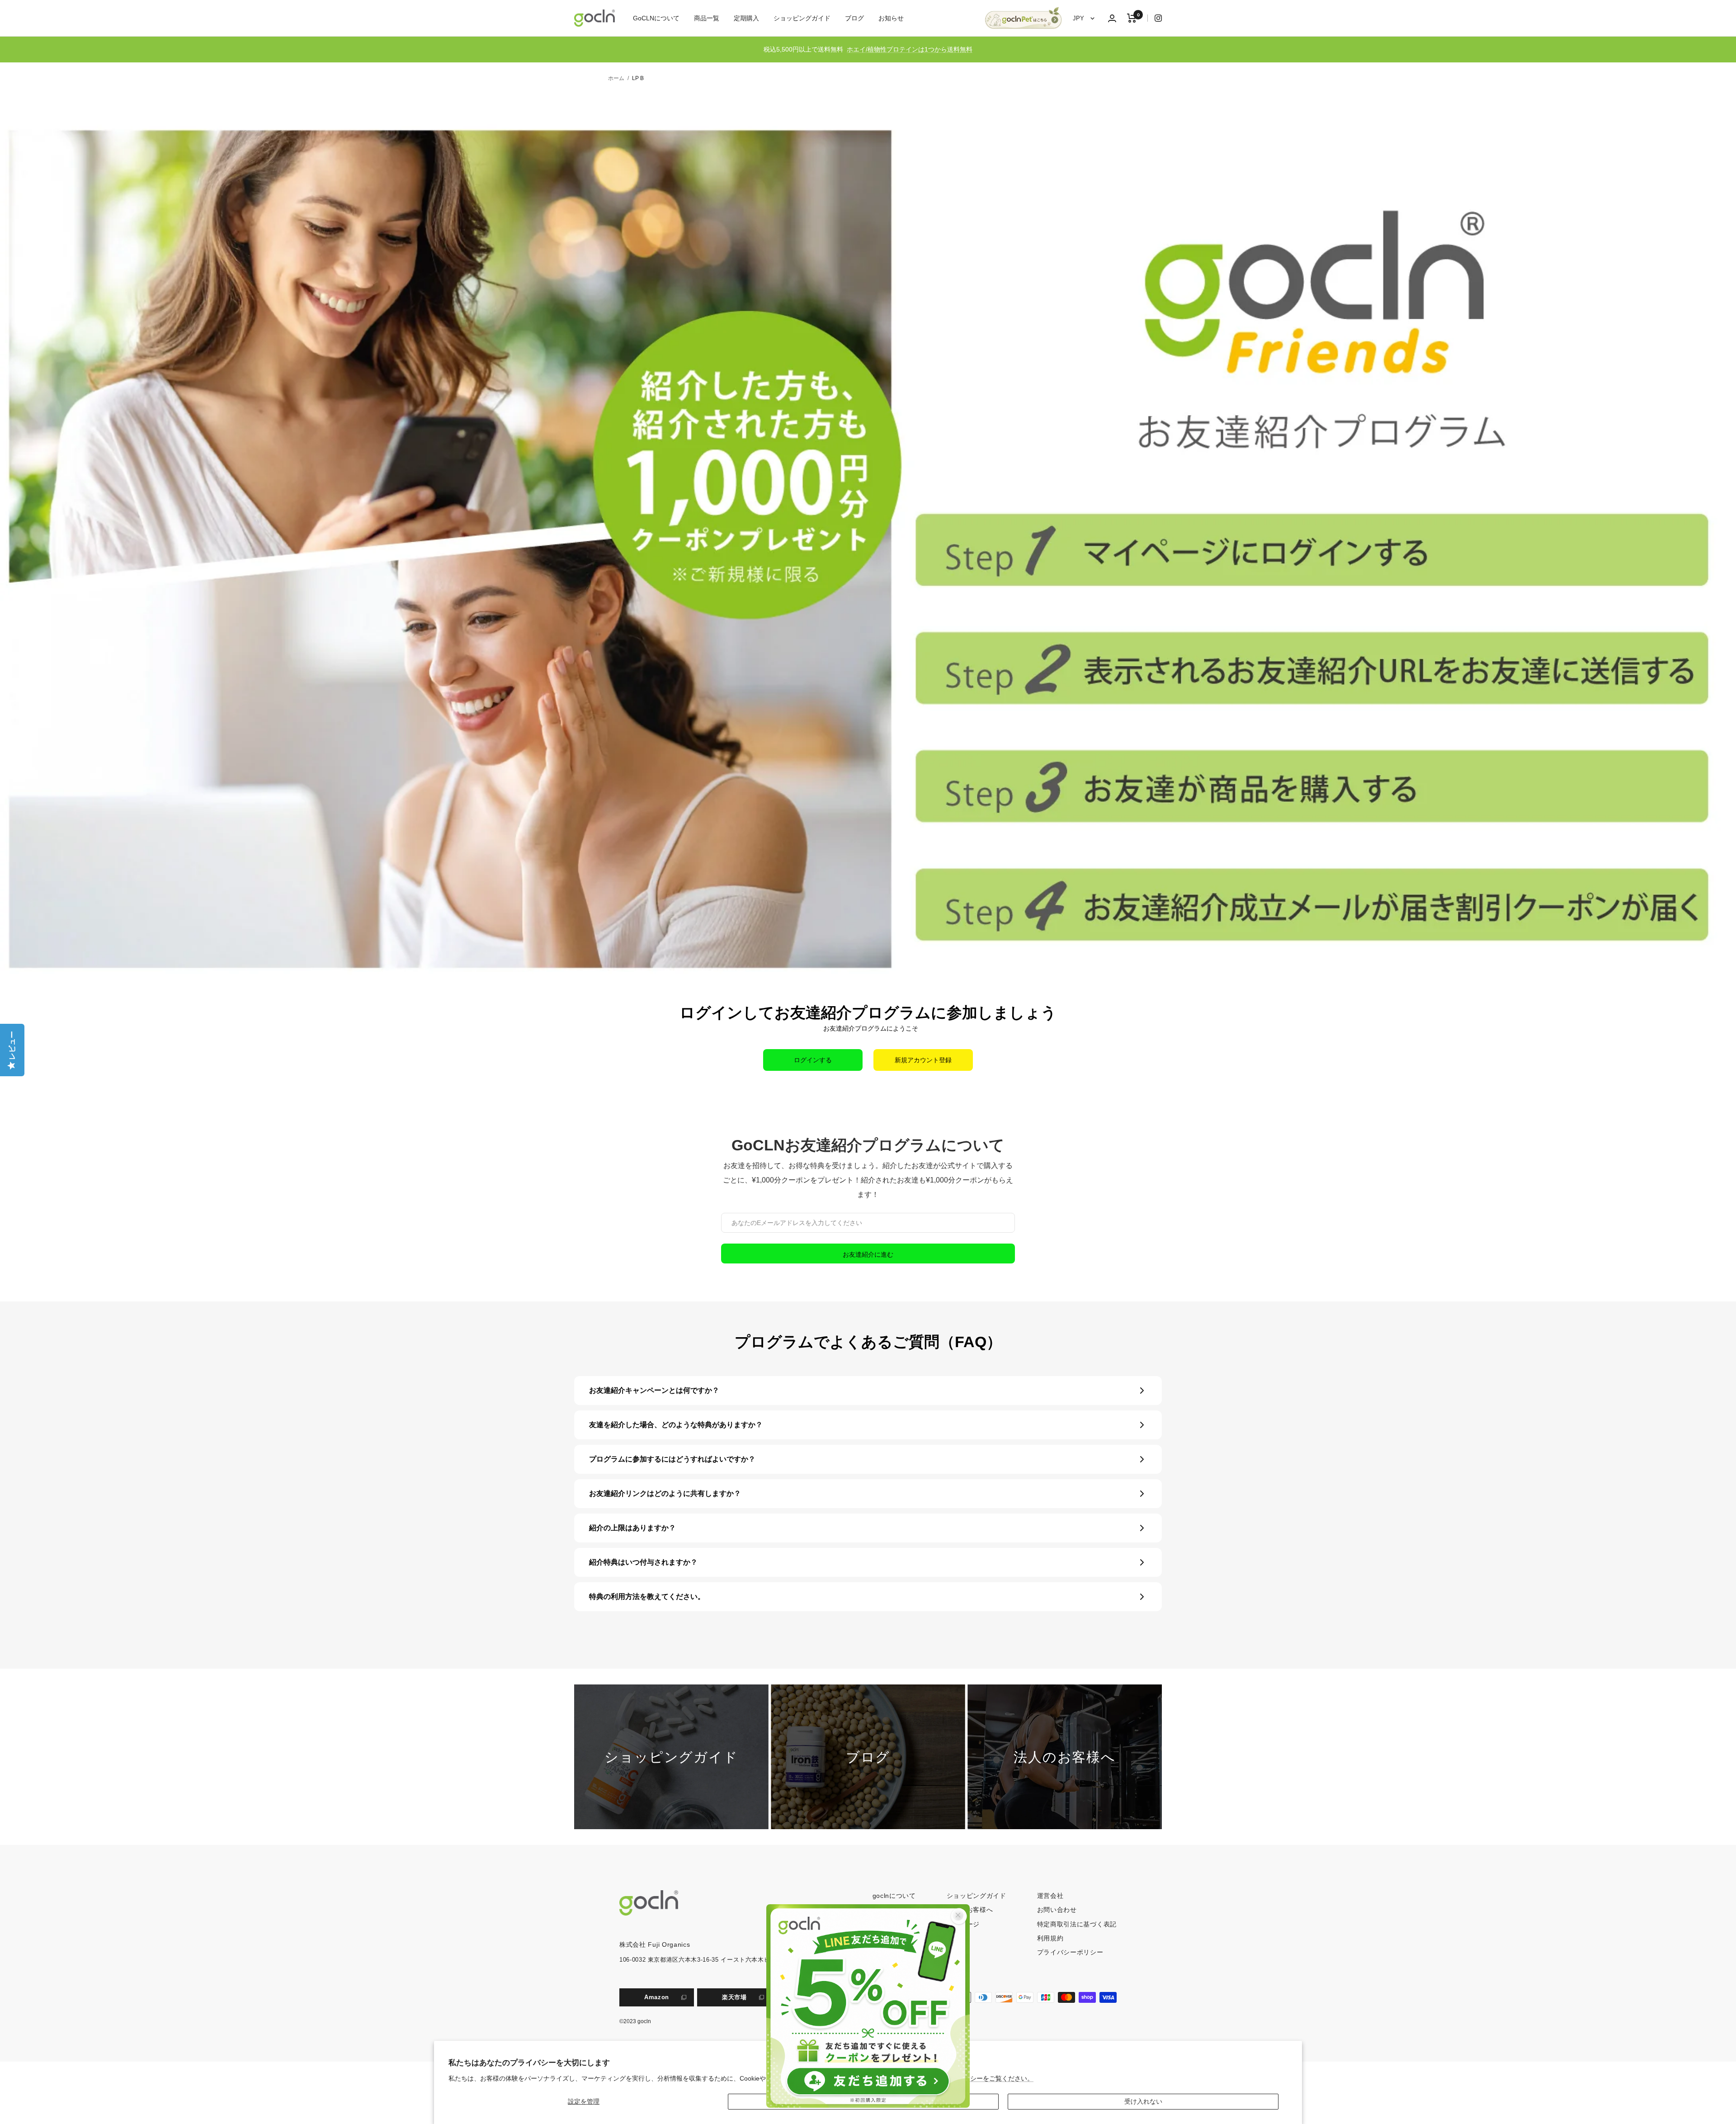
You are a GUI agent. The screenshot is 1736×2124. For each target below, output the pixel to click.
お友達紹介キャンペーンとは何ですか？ (654, 1390)
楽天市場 (734, 1997)
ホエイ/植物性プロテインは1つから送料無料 (910, 49)
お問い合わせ (1057, 1910)
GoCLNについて (656, 18)
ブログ (854, 18)
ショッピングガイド (802, 18)
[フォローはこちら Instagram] (1155, 18)
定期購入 (746, 18)
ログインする (813, 1060)
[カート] (1132, 18)
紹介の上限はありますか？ (632, 1528)
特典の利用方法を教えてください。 (647, 1597)
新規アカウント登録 (923, 1060)
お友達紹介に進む (868, 1254)
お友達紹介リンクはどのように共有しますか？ (665, 1493)
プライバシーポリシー (1070, 1952)
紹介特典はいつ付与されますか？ (643, 1562)
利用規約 (1050, 1938)
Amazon (657, 1997)
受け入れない (1143, 2101)
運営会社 (1050, 1896)
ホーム (616, 78)
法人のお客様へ (970, 1910)
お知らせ (891, 18)
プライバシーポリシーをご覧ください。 (976, 2078)
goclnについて (894, 1896)
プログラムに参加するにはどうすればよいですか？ (672, 1459)
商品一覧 (707, 18)
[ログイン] (1112, 18)
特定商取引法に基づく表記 (1077, 1924)
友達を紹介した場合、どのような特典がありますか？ (676, 1425)
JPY (1079, 18)
